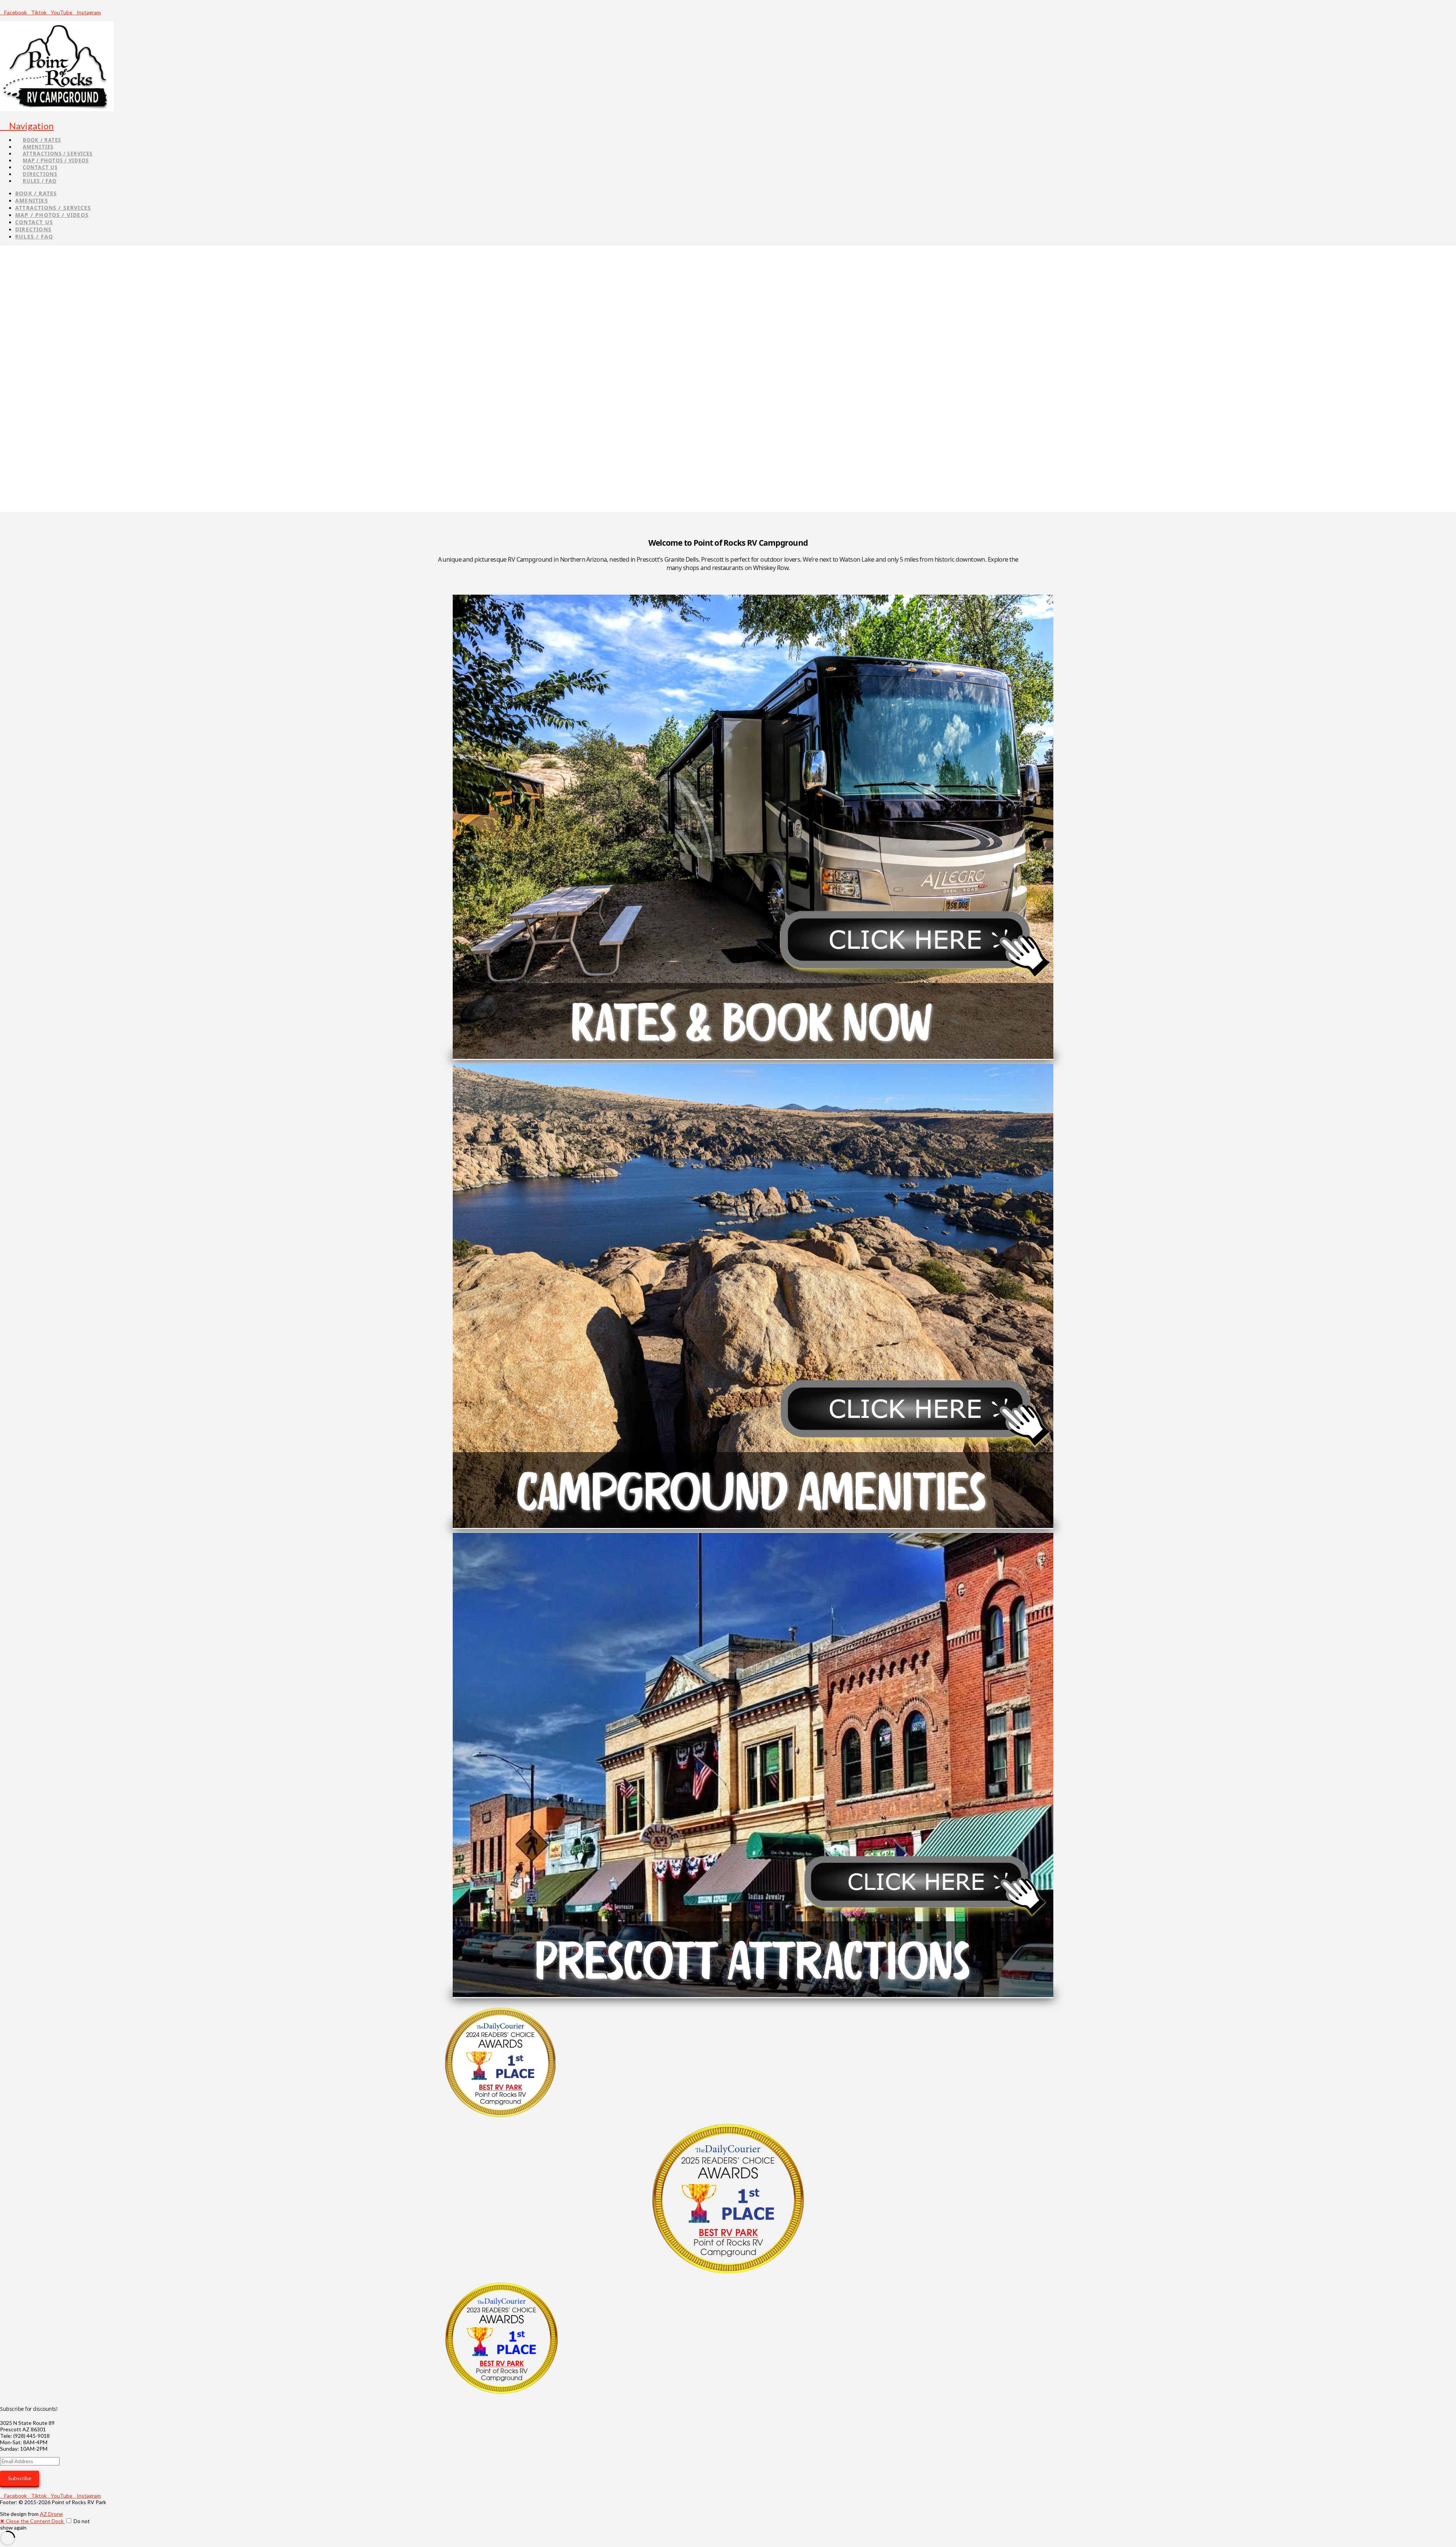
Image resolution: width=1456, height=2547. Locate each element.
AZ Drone (51, 2514)
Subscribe (20, 2478)
